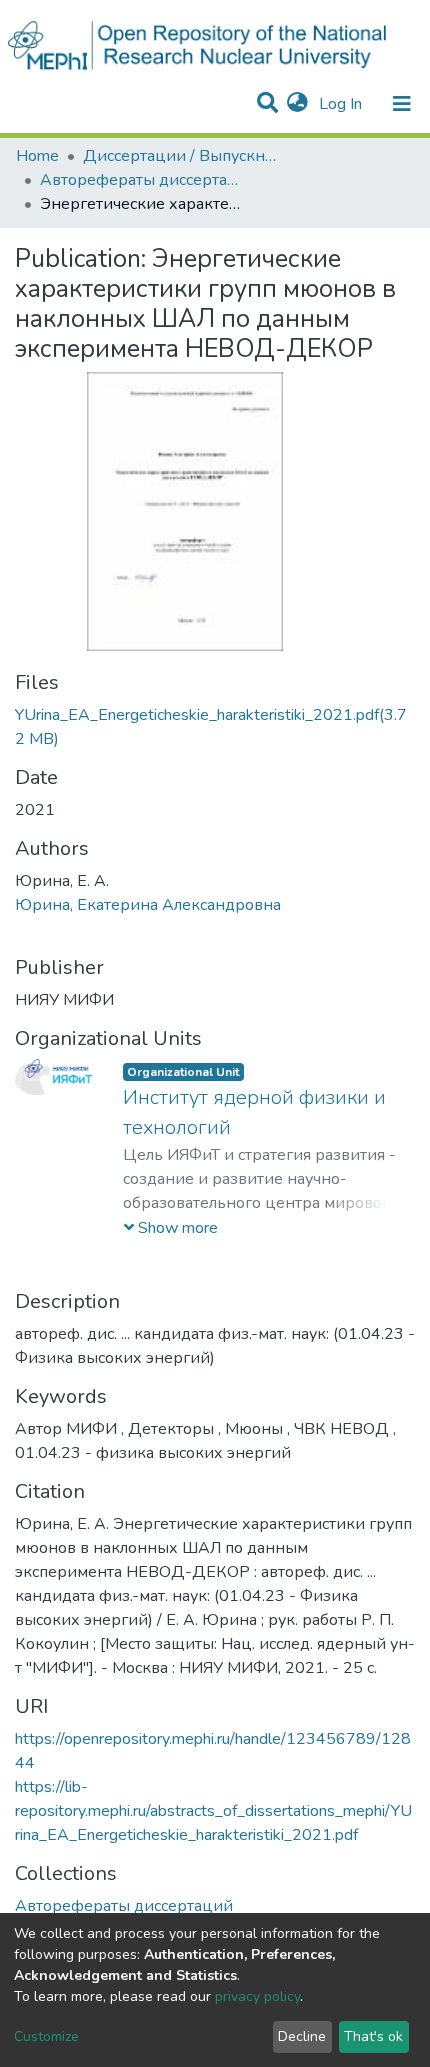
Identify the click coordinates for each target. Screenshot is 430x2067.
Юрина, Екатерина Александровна (148, 905)
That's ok (373, 2036)
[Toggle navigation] (402, 104)
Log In (342, 104)
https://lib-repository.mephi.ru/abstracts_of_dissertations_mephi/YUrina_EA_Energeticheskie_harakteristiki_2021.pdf (213, 1811)
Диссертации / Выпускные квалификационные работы (183, 156)
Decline (302, 2036)
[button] (297, 104)
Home (37, 156)
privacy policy (257, 1996)
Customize (46, 2036)
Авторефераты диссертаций (140, 180)
